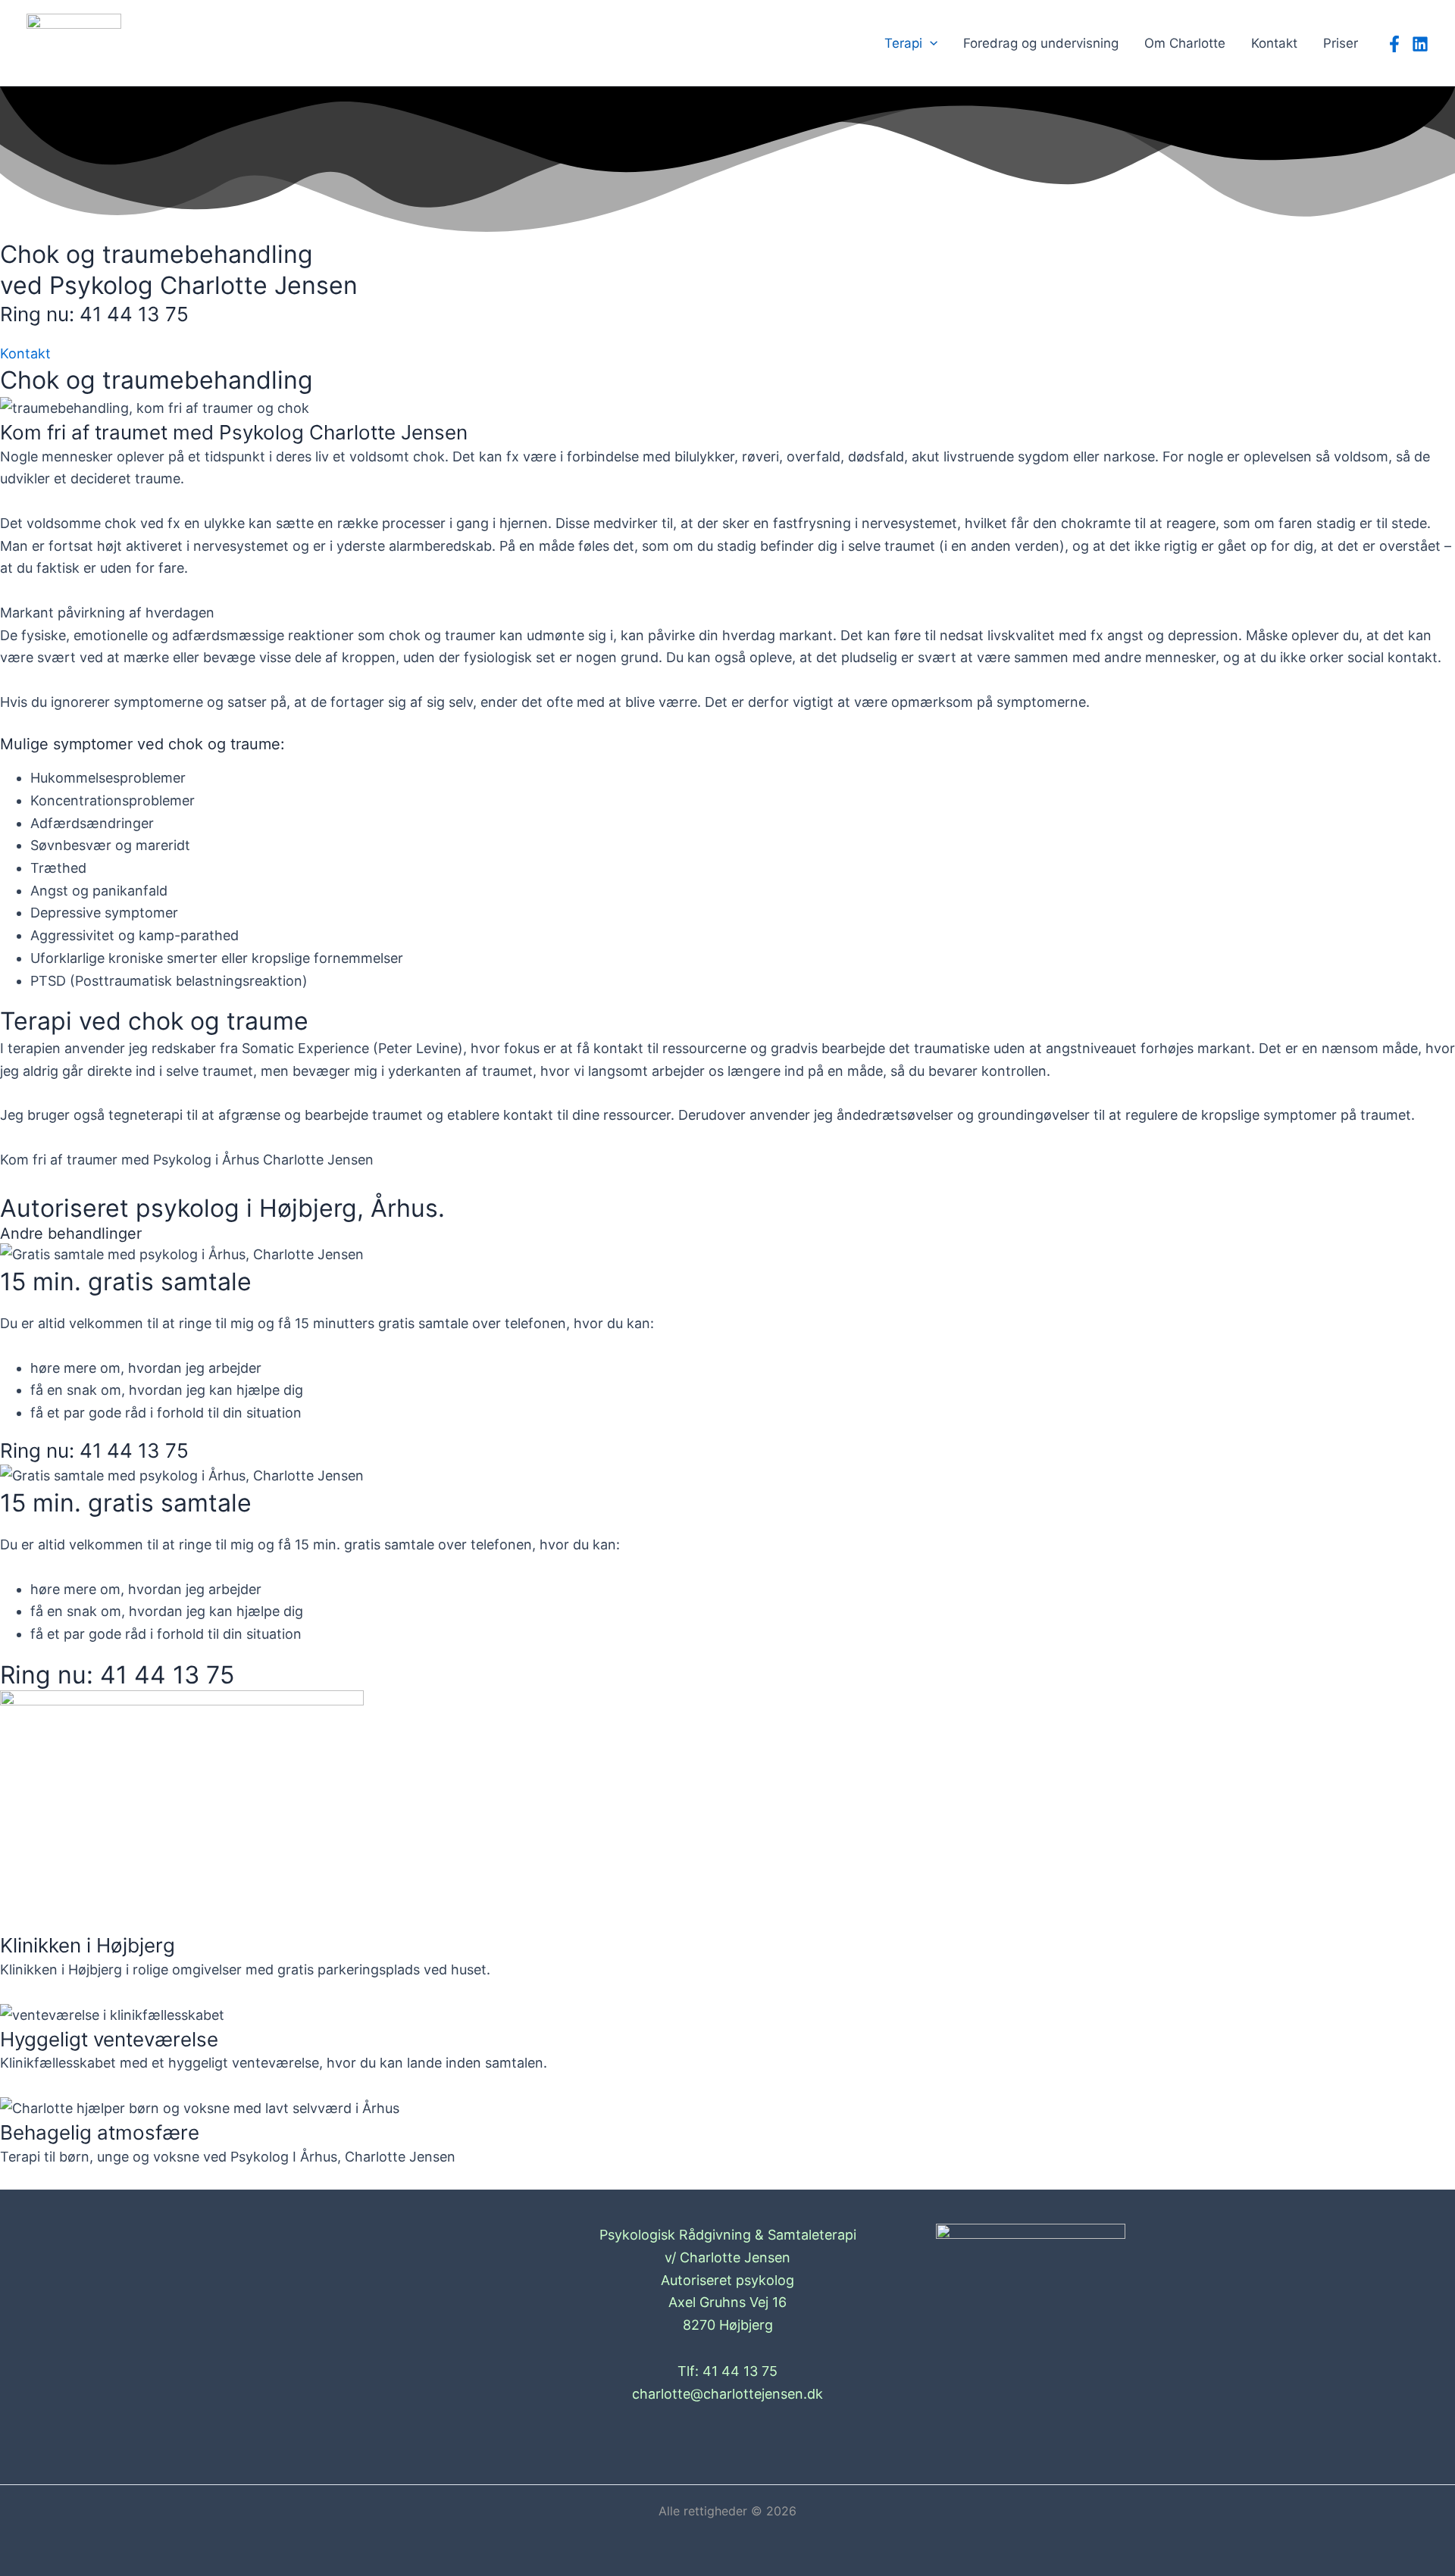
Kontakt (1274, 43)
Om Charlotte (1185, 43)
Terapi (903, 43)
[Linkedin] (1420, 44)
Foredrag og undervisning (1041, 43)
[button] (930, 43)
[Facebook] (1394, 44)
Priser (1341, 43)
